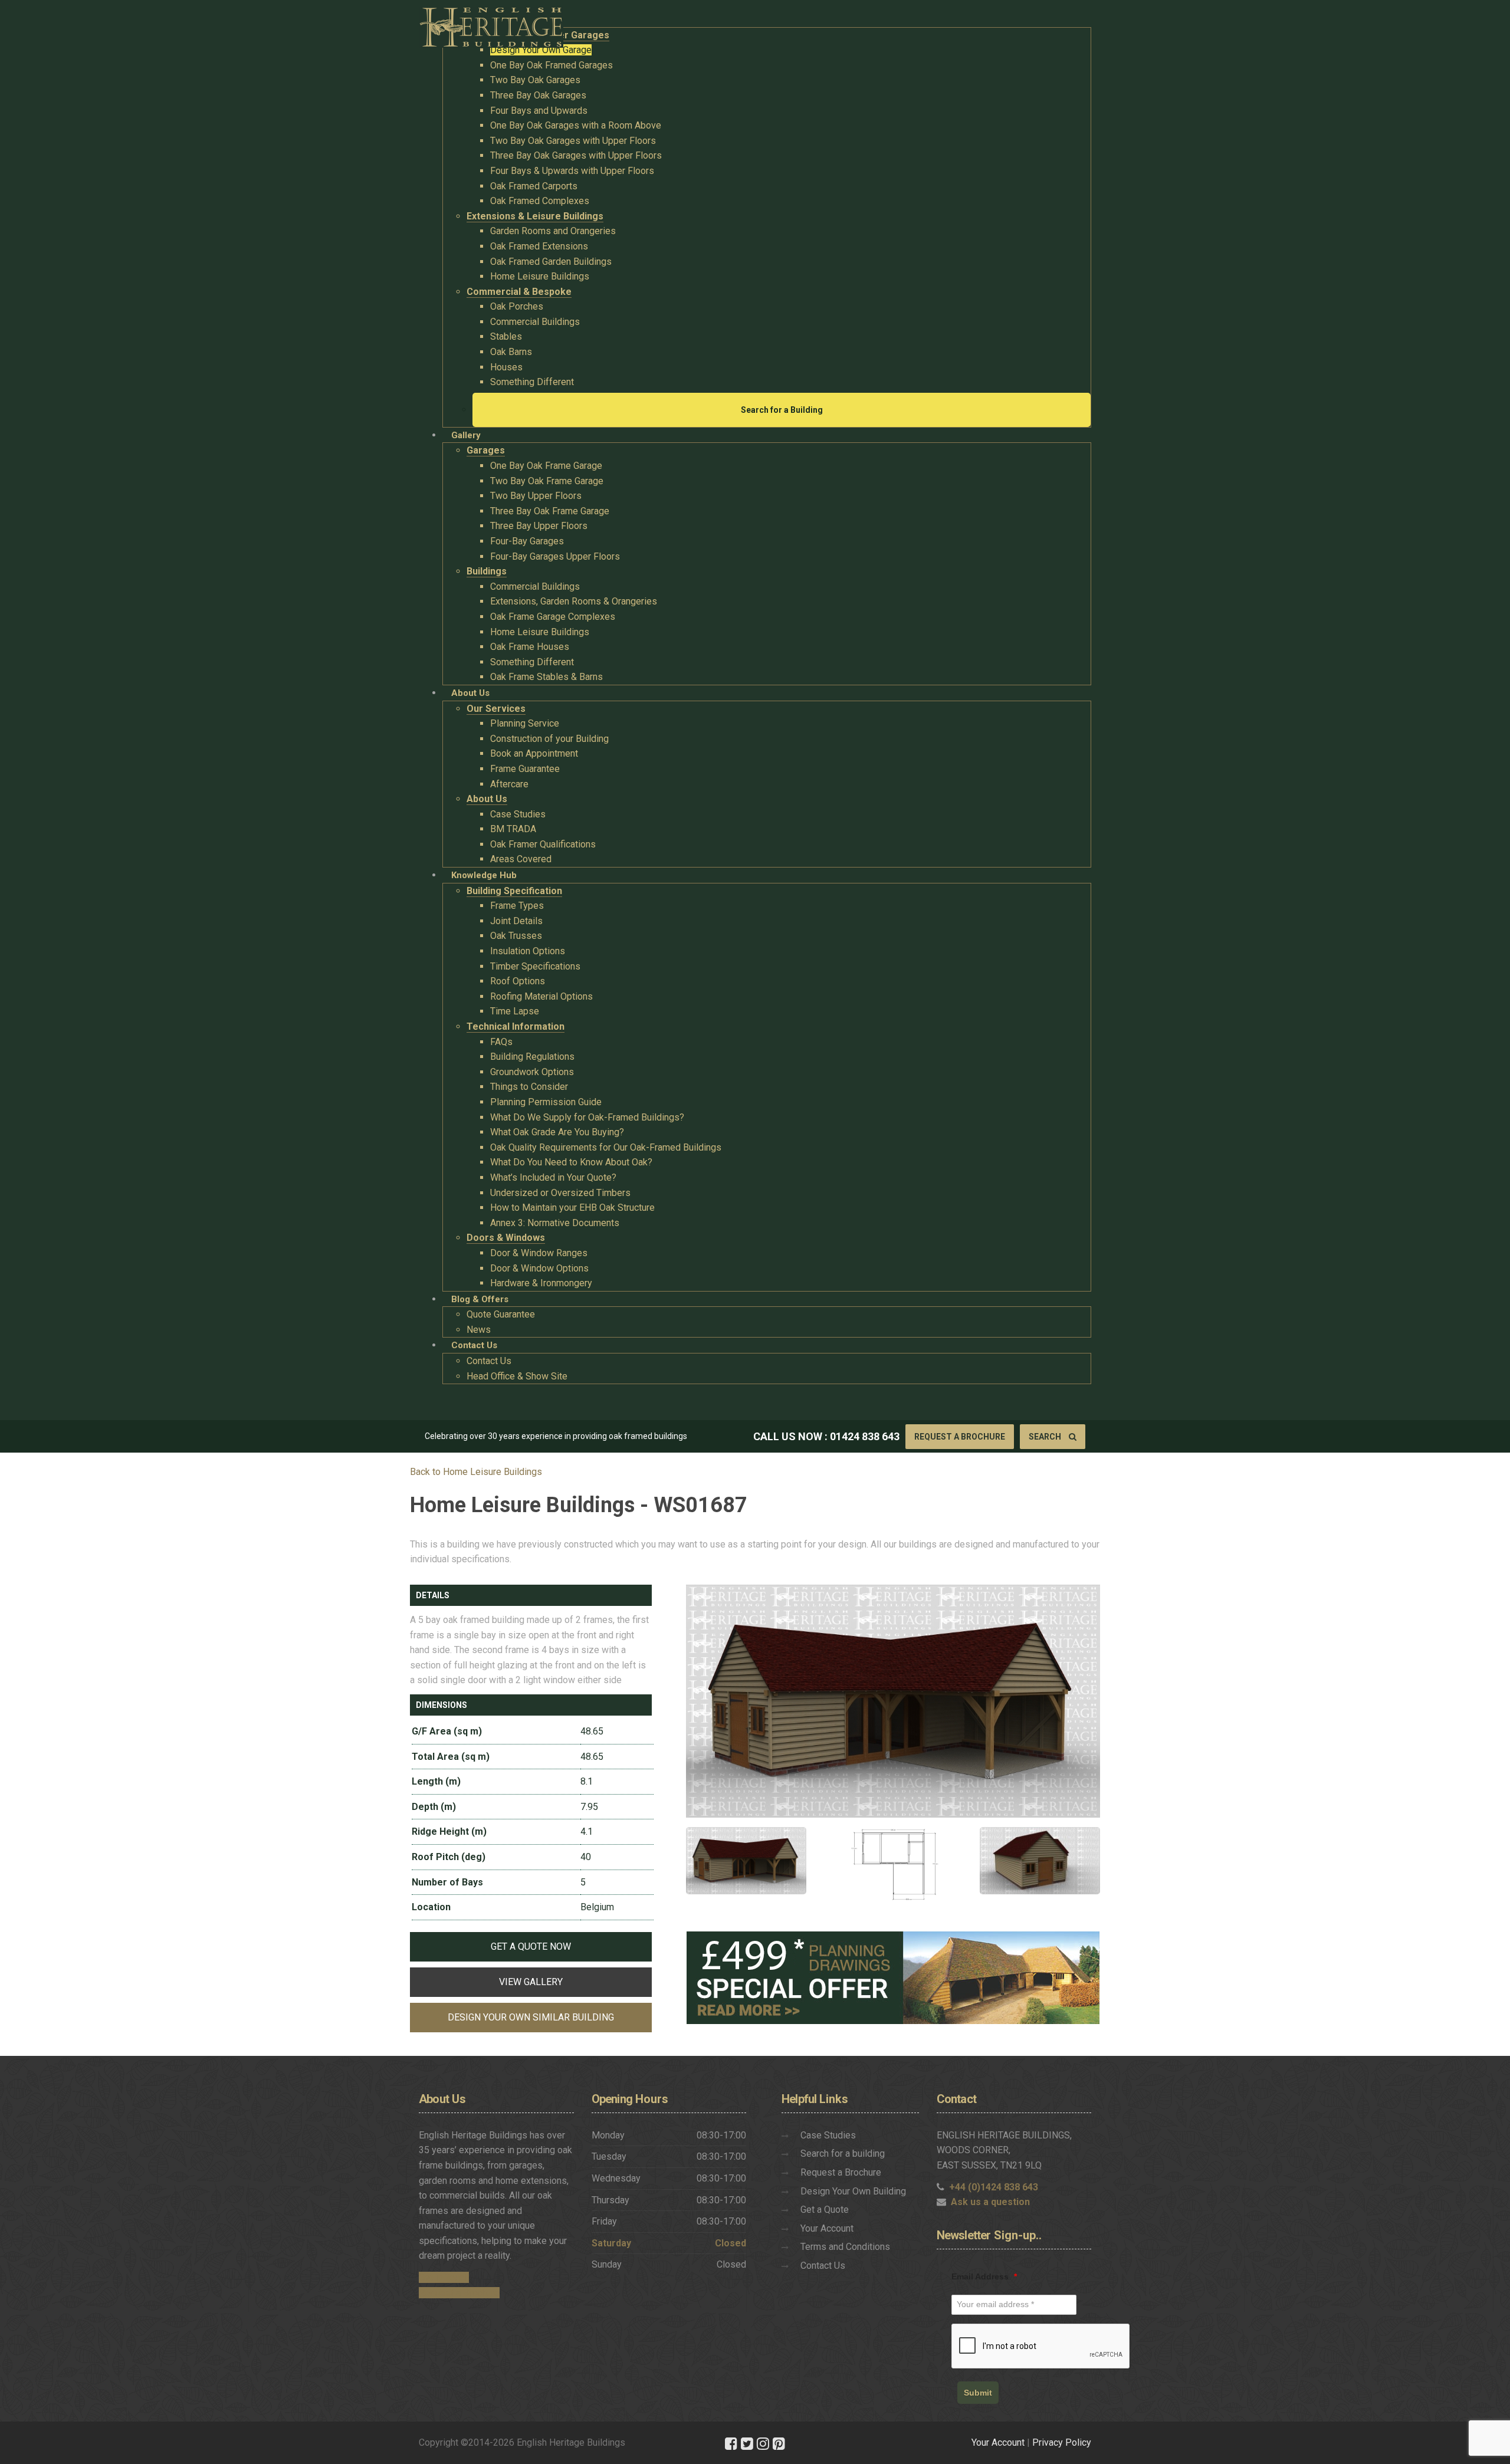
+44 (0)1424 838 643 (994, 2187)
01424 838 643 (865, 1436)
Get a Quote (825, 2210)
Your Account (827, 2228)
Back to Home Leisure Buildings (476, 1472)
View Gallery (531, 1982)
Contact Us (823, 2266)
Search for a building (843, 2153)
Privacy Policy (1062, 2442)
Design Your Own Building (853, 2191)
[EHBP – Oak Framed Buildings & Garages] (491, 24)
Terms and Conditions (845, 2247)
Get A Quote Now (531, 1946)
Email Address (984, 2276)
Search (1046, 1437)
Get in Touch (444, 2277)
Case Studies (828, 2135)
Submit (978, 2393)
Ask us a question (990, 2202)
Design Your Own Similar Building (531, 2017)
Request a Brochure (960, 1437)
